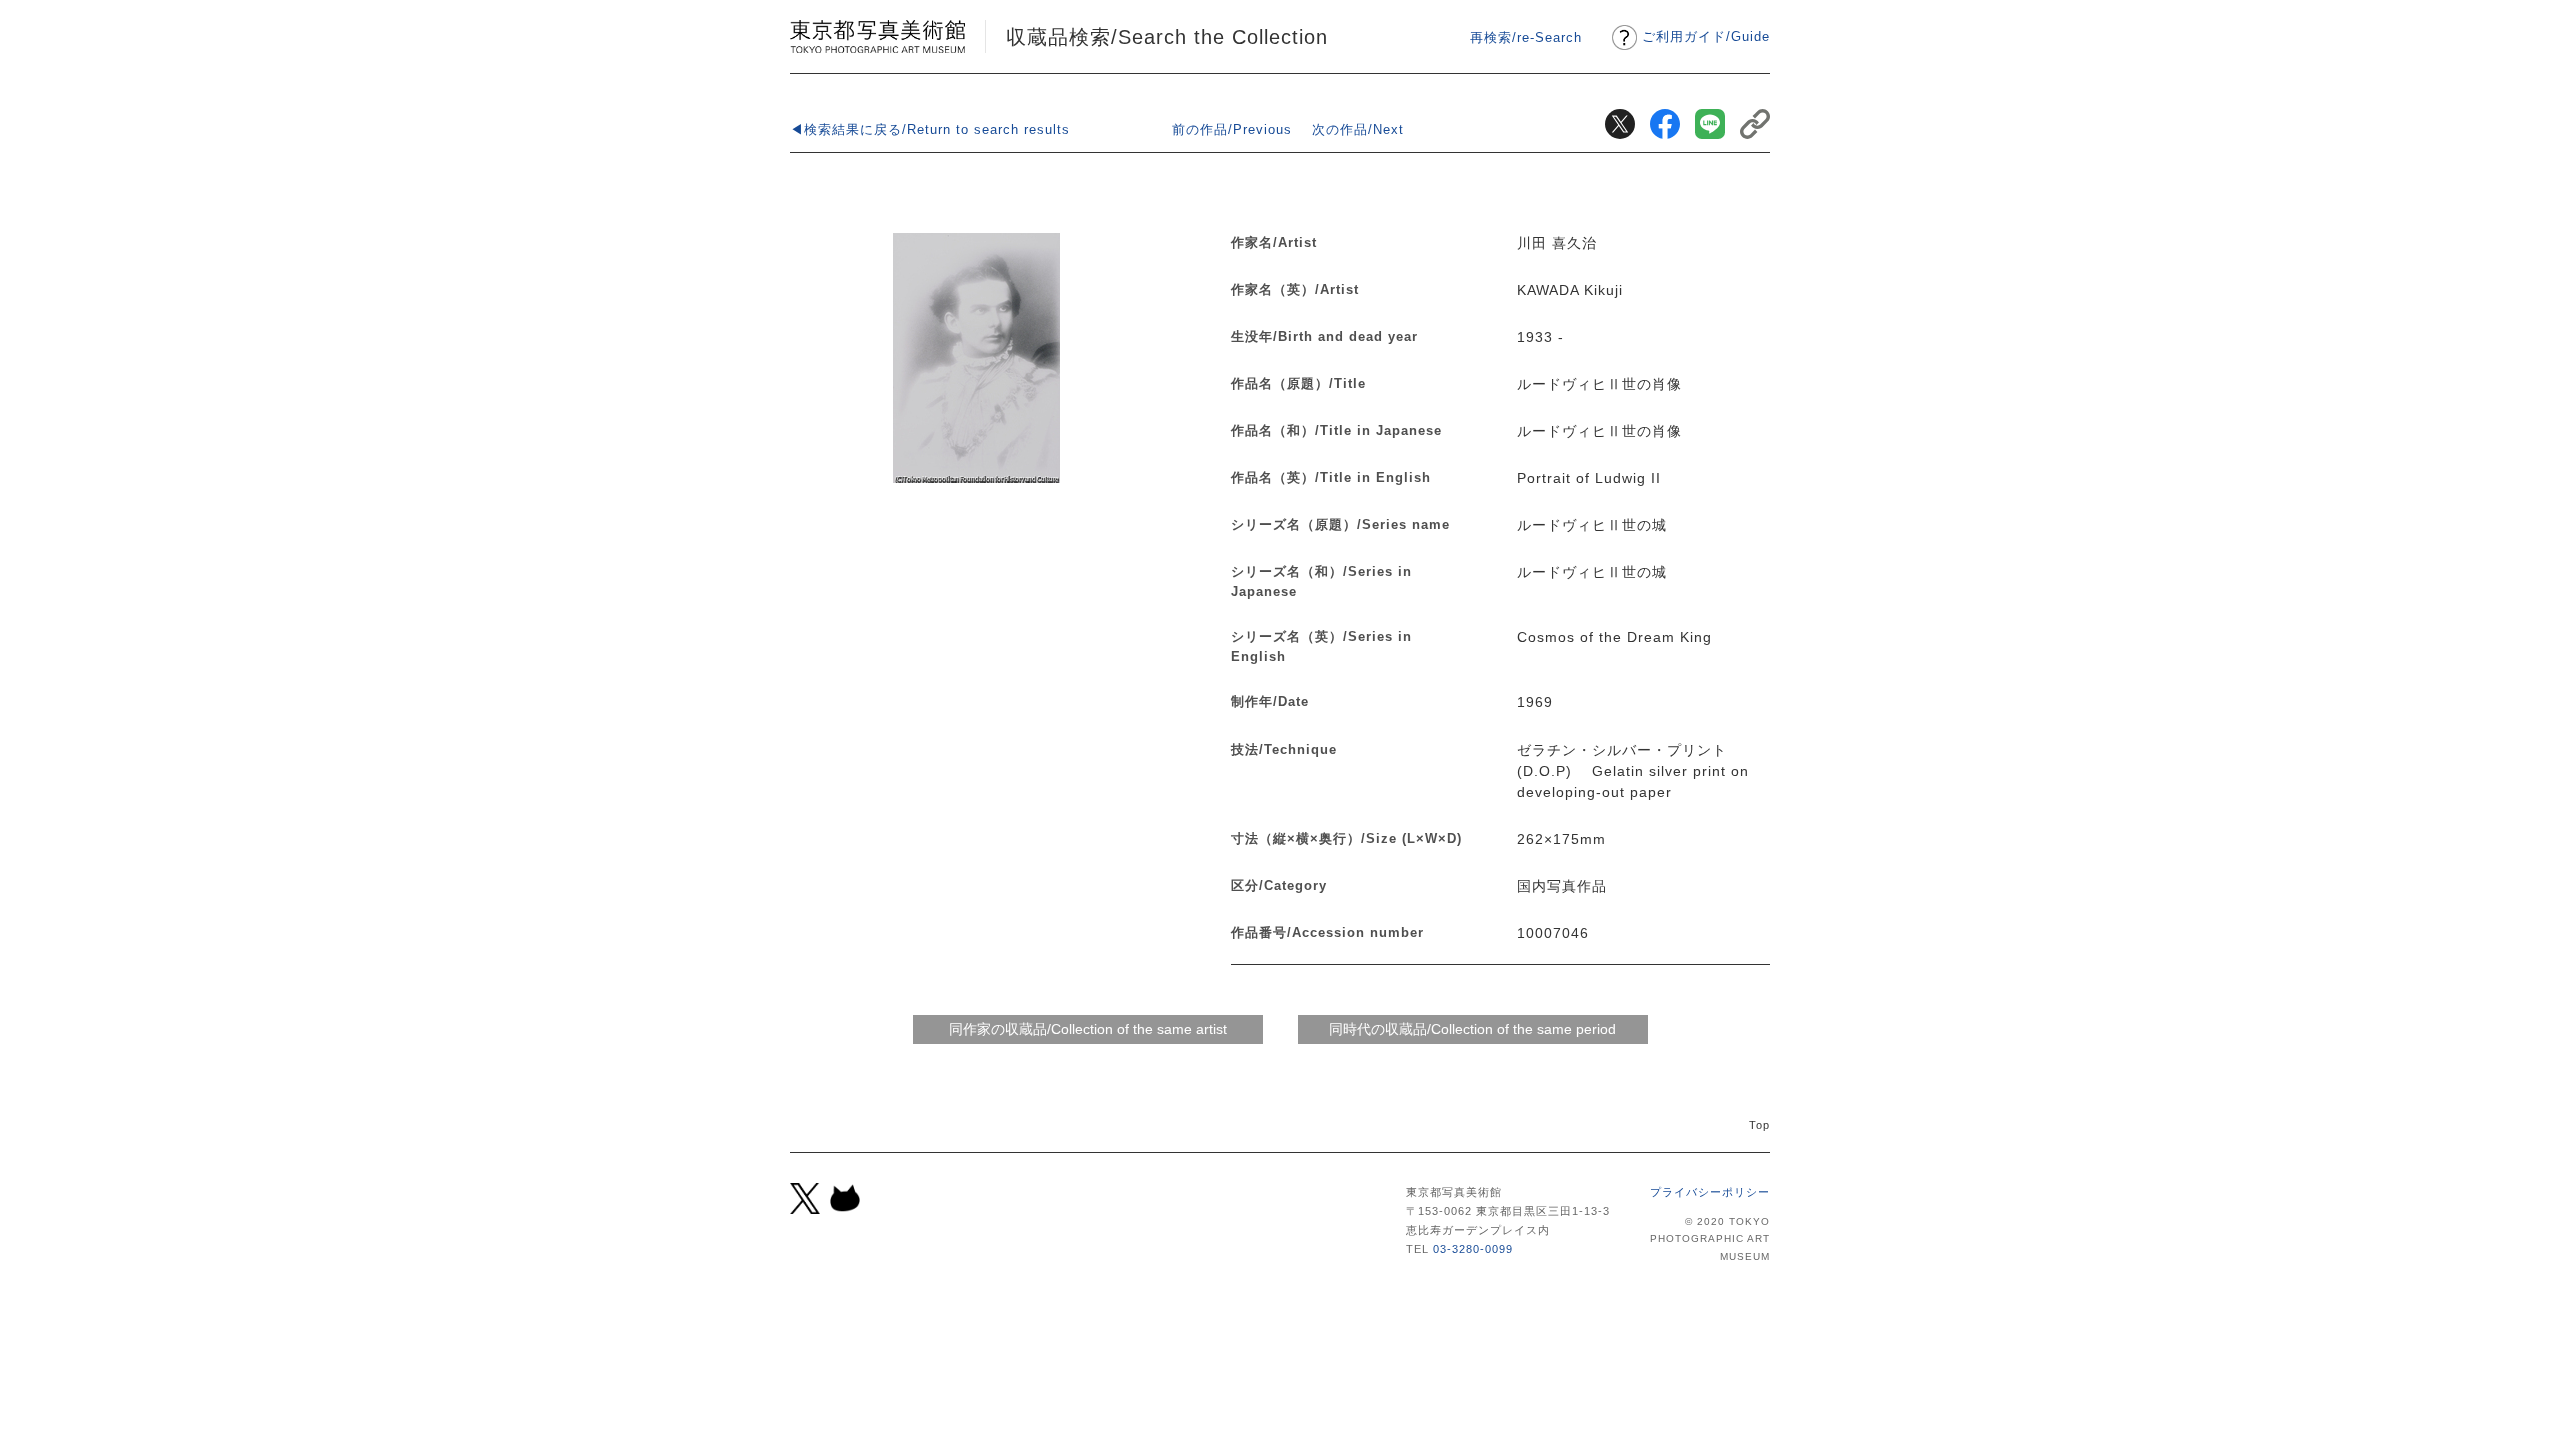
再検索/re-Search (1526, 37)
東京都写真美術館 (877, 36)
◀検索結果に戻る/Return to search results (930, 129)
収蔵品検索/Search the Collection (1167, 37)
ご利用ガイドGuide (1706, 36)
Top (1759, 1125)
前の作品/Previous (1232, 129)
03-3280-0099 (1473, 1249)
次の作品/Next (1358, 129)
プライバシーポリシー (1710, 1192)
